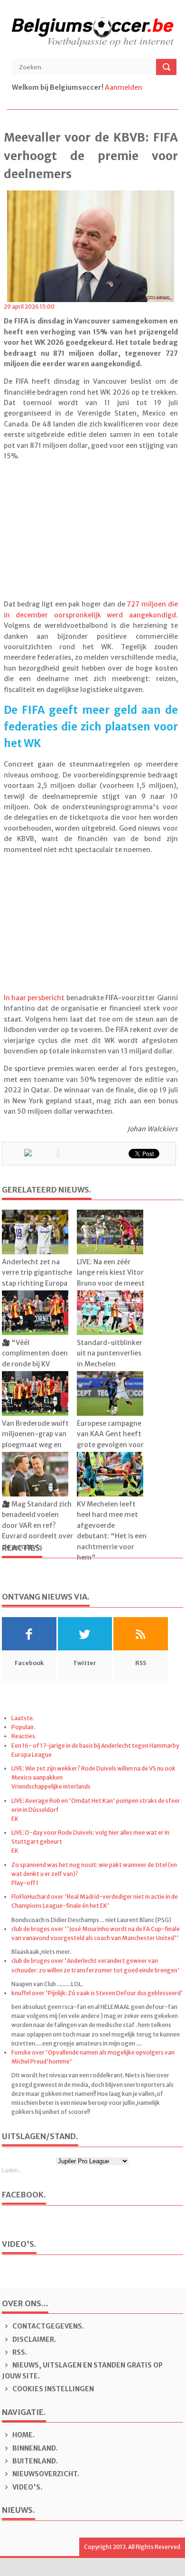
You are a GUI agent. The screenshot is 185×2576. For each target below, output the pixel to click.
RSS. (19, 2352)
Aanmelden (124, 87)
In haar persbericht (34, 998)
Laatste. (23, 1718)
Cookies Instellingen (52, 2389)
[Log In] (144, 87)
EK (15, 1819)
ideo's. (27, 2487)
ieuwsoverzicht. (46, 2474)
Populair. (23, 1727)
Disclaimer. (33, 2339)
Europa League (32, 1755)
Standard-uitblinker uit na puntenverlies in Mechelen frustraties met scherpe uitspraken (110, 1364)
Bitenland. (34, 2461)
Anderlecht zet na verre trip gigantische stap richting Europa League (37, 1278)
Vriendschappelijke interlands (51, 1786)
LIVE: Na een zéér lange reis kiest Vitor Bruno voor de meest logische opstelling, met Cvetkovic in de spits (111, 1288)
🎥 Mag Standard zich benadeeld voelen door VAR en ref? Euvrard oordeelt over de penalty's (37, 1525)
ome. (23, 2435)
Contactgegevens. (47, 2326)
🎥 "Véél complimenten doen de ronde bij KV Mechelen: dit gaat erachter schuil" (35, 1364)
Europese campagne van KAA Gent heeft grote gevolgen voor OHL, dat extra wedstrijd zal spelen (110, 1445)
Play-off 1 (25, 1883)
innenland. (35, 2448)
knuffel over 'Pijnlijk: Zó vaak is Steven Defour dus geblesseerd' (97, 1993)
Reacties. (24, 1736)
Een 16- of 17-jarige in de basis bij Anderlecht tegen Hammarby (95, 1746)
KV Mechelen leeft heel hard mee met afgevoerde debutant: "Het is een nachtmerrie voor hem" (112, 1531)
